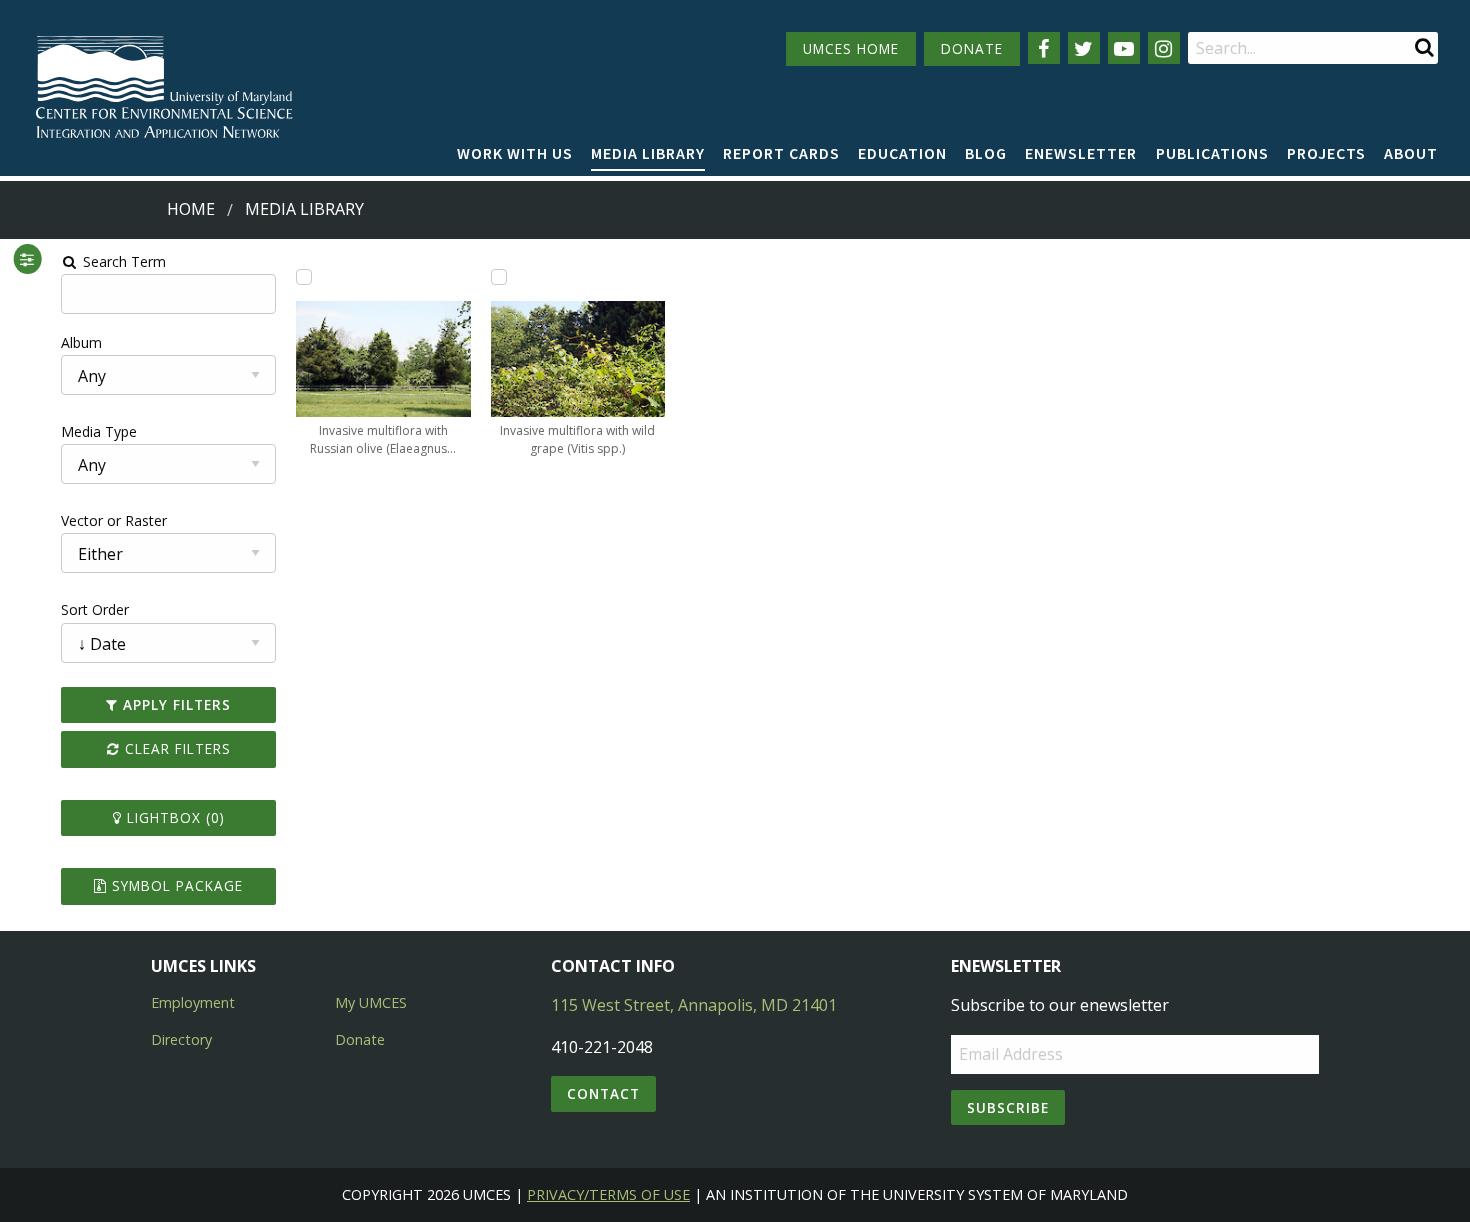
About (1411, 153)
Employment (193, 1002)
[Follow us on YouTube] (1124, 48)
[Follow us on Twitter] (1084, 48)
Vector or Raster (114, 520)
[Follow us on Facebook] (1044, 48)
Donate (360, 1039)
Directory (181, 1039)
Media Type (99, 431)
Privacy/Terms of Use (608, 1194)
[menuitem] (515, 154)
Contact (603, 1093)
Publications (1212, 153)
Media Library (648, 153)
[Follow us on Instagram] (1164, 48)
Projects (1326, 153)
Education (902, 153)
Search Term (122, 261)
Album (81, 342)
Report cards (781, 153)
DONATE (972, 48)
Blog (986, 153)
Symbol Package (175, 885)
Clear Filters (175, 748)
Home (191, 209)
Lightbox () (173, 817)
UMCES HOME (851, 48)
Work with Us (515, 153)
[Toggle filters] (27, 259)
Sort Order (95, 609)
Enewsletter (1081, 153)
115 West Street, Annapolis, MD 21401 (694, 1005)
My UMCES (371, 1002)
